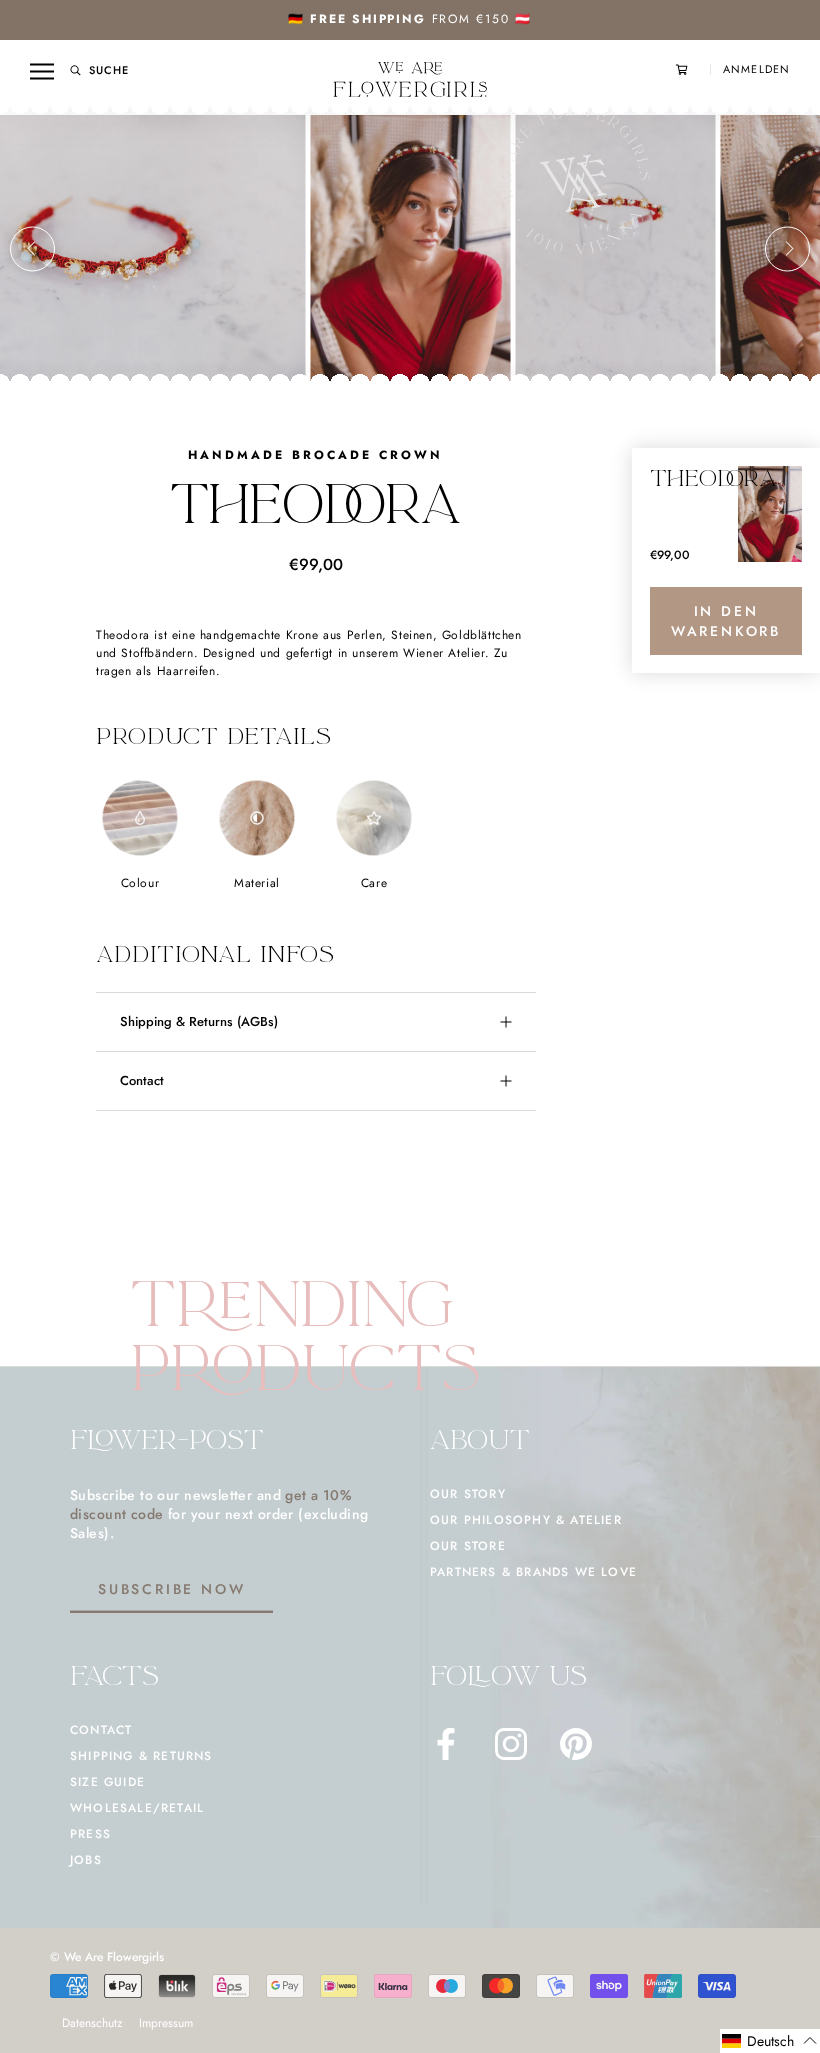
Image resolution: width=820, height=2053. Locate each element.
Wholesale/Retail (137, 1808)
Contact (142, 1080)
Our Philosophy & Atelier (526, 1520)
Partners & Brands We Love (533, 1572)
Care (374, 883)
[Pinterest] (576, 1744)
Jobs (86, 1860)
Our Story (468, 1494)
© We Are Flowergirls (107, 1957)
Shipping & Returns (141, 1756)
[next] (787, 248)
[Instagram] (511, 1744)
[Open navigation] (42, 71)
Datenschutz (92, 2023)
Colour (140, 883)
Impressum (166, 2023)
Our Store (468, 1546)
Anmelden (756, 69)
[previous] (32, 248)
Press (90, 1834)
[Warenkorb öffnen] (693, 69)
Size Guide (107, 1782)
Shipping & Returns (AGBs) (199, 1021)
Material (257, 883)
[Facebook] (446, 1744)
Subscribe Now (171, 1589)
